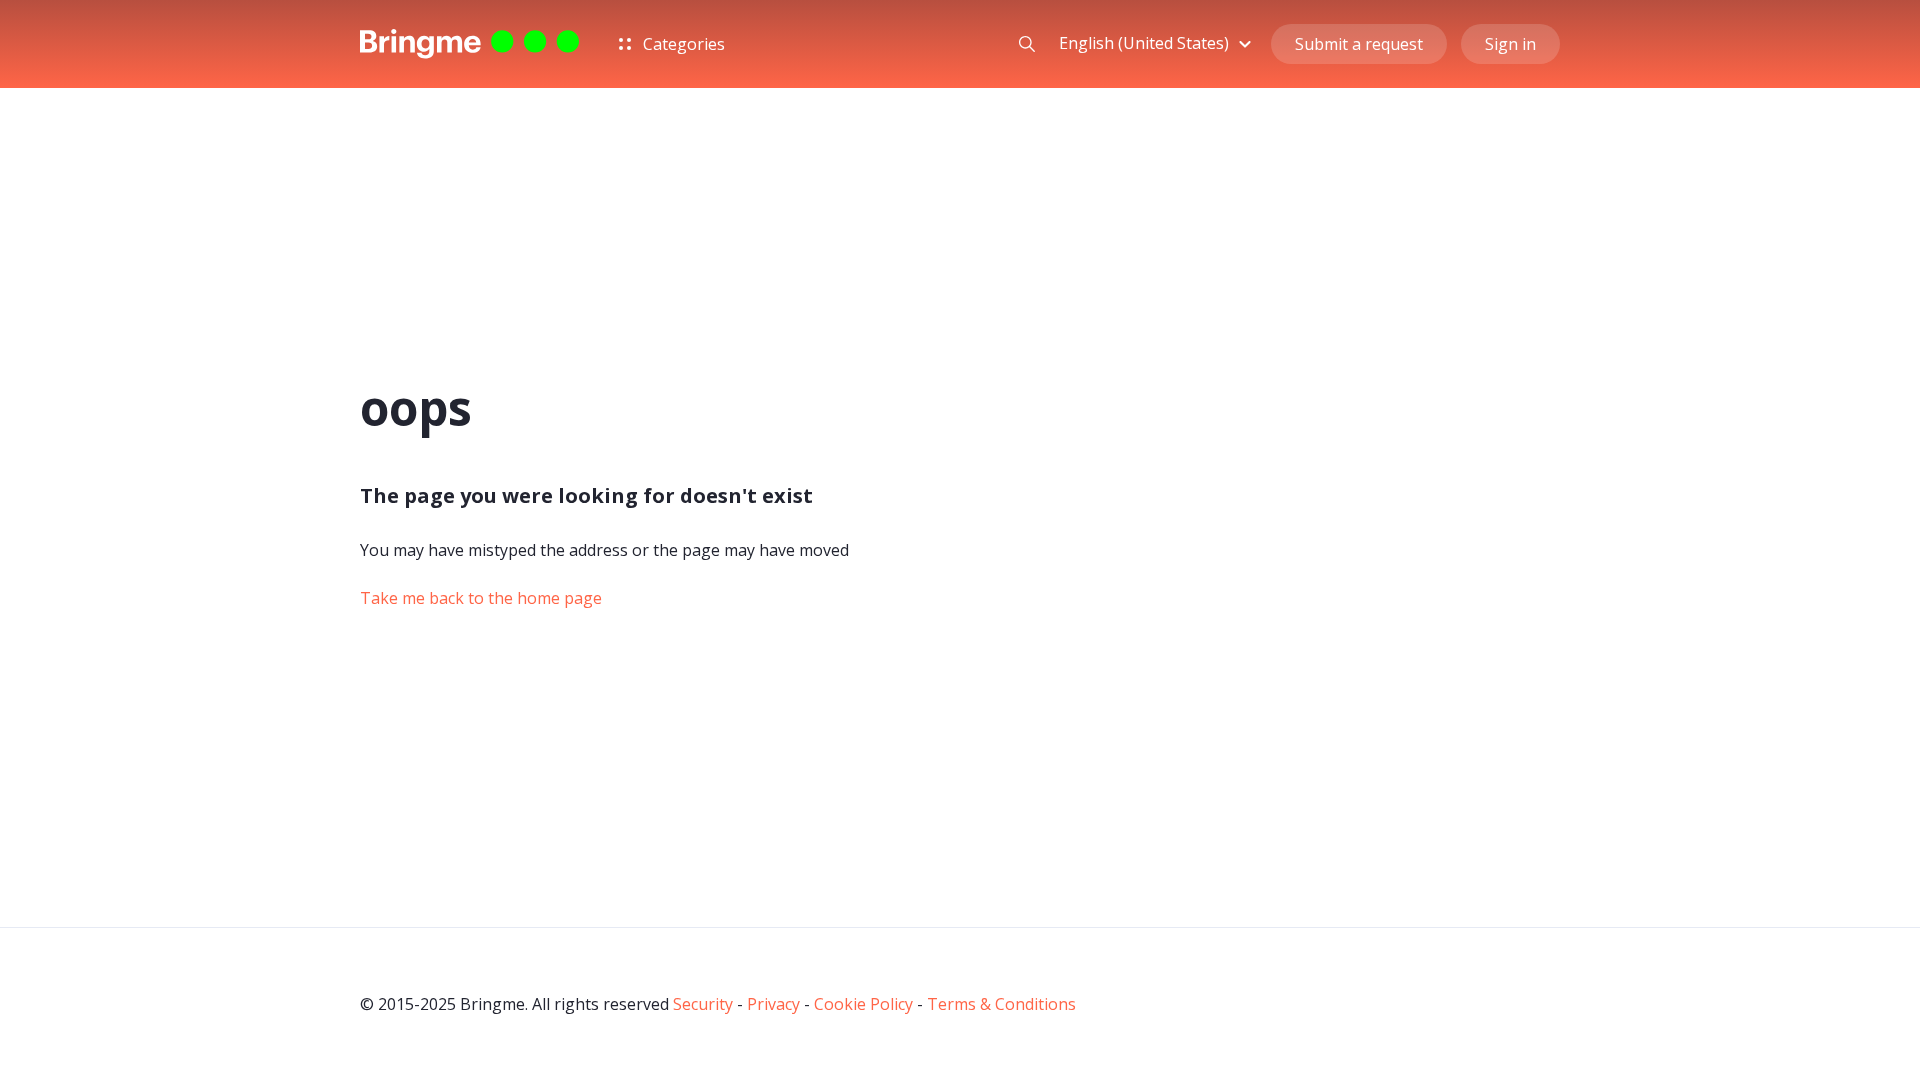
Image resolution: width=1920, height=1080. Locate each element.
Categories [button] (682, 44)
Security (703, 1004)
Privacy (773, 1004)
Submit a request (1359, 44)
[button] (1158, 43)
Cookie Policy (863, 1004)
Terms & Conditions (1001, 1004)
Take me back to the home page (481, 598)
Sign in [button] (1510, 44)
